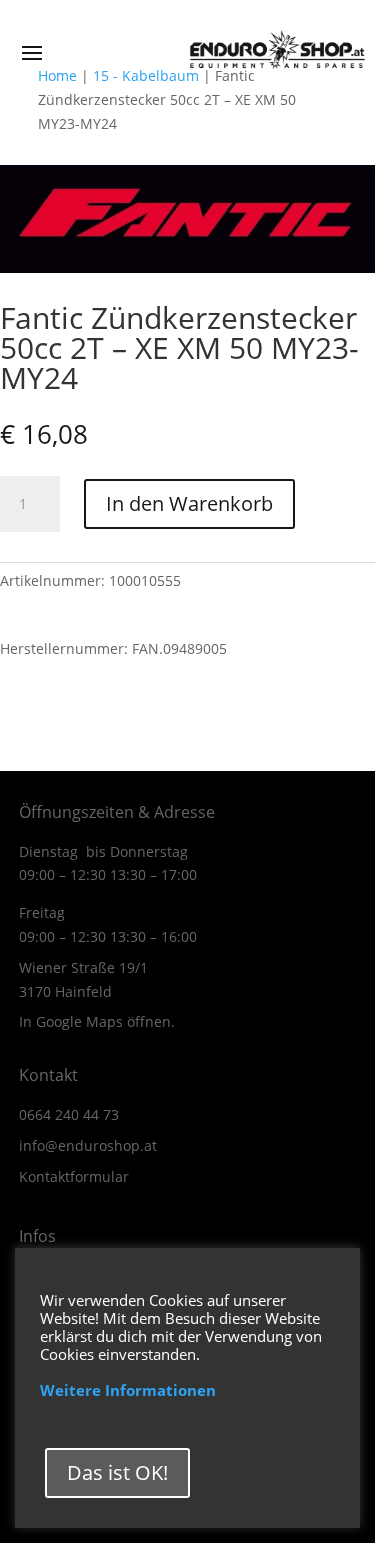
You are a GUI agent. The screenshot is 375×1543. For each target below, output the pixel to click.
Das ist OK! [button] (117, 1472)
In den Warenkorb (189, 503)
